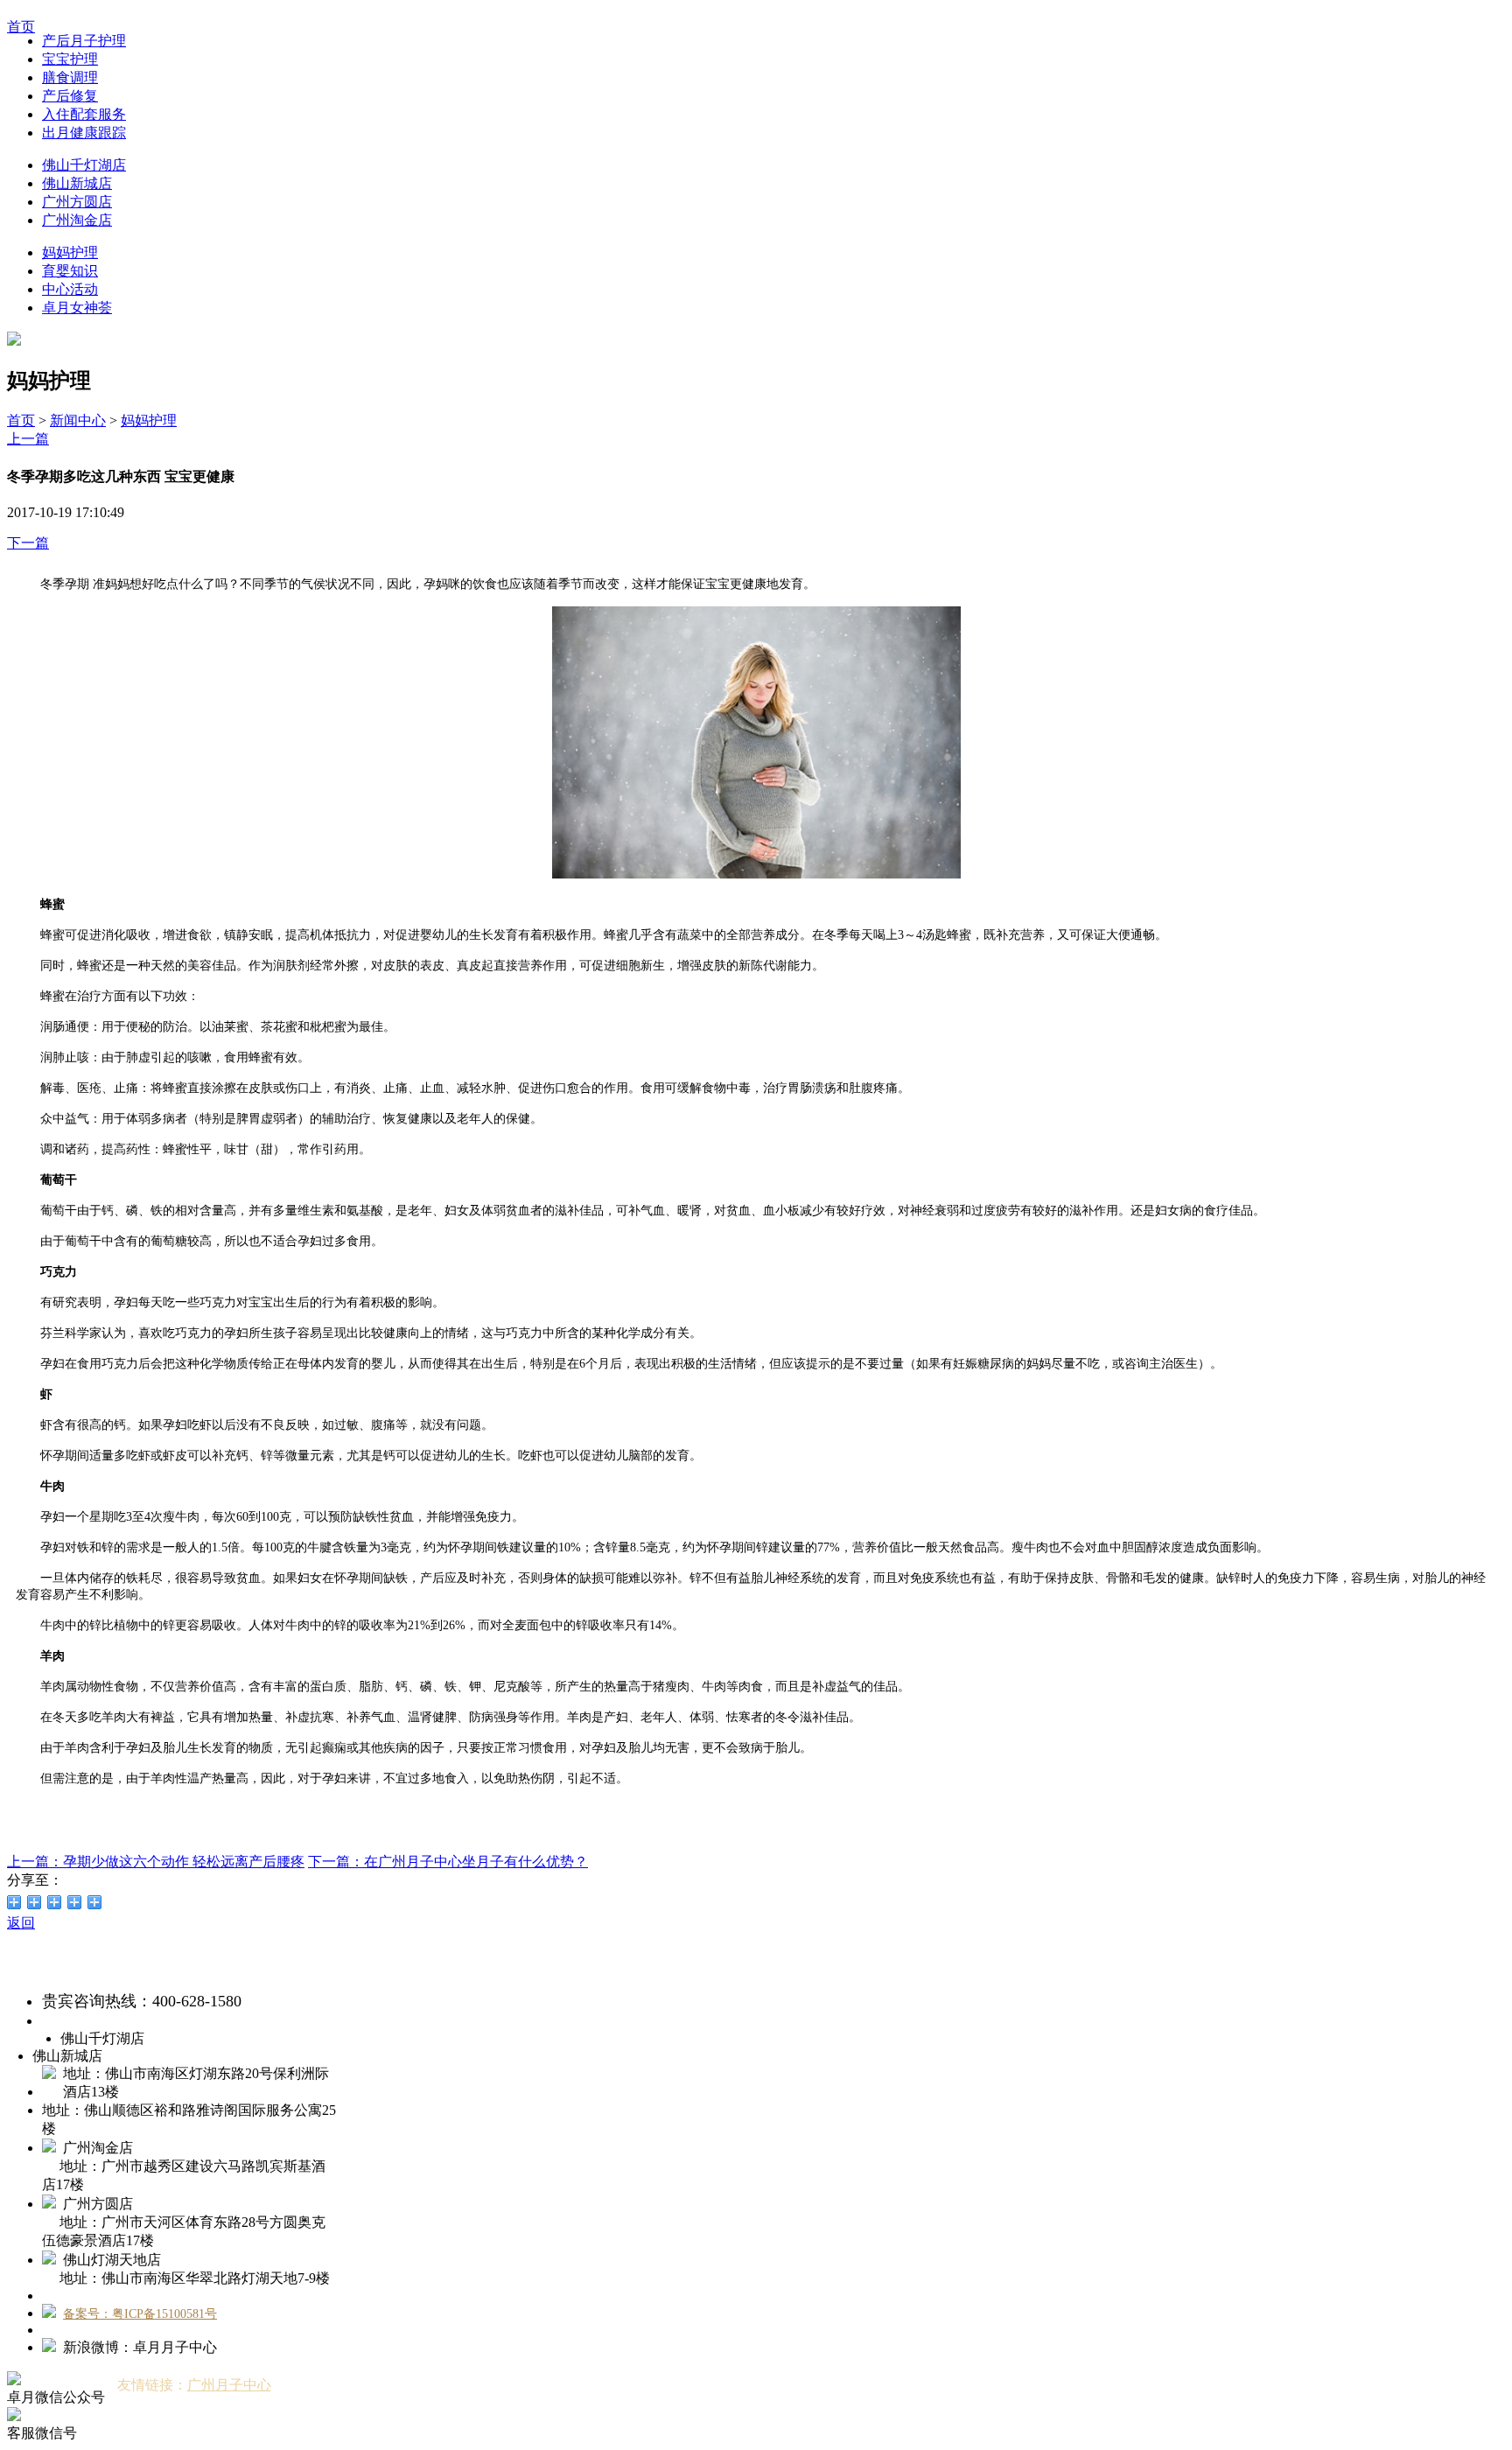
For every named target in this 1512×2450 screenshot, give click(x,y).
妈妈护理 (70, 252)
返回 (21, 1923)
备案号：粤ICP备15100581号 (140, 2314)
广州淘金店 (77, 220)
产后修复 (70, 96)
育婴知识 (70, 271)
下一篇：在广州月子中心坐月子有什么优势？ (448, 1862)
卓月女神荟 (77, 308)
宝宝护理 (70, 59)
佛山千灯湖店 (84, 165)
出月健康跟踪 (84, 133)
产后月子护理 (84, 41)
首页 (21, 420)
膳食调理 (70, 77)
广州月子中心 (229, 2385)
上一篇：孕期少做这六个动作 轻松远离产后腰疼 (156, 1862)
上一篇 (28, 439)
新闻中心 (78, 420)
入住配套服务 (84, 114)
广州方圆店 (77, 202)
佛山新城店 (77, 183)
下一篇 (28, 543)
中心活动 (70, 289)
